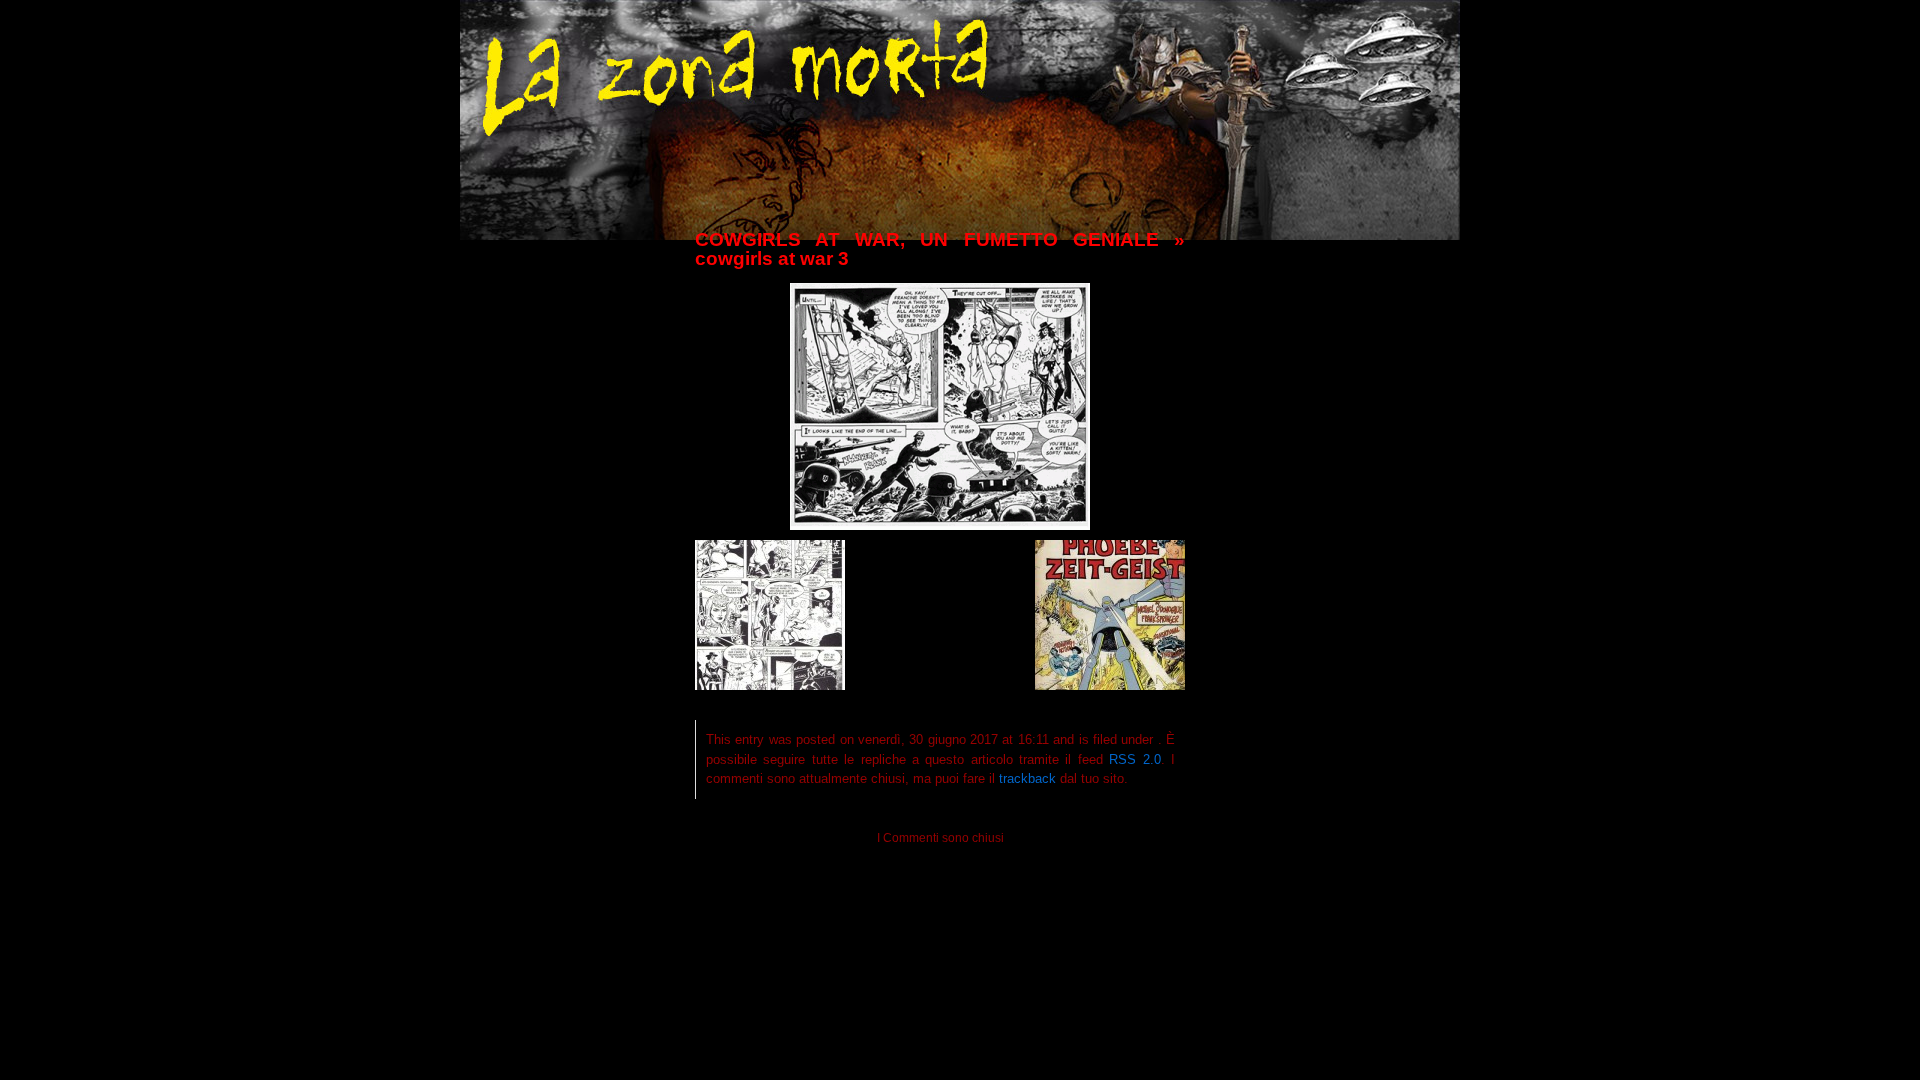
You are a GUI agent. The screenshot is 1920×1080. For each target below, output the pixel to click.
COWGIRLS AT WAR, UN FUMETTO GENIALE (927, 239)
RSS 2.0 (1134, 759)
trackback (1027, 778)
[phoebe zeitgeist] (1110, 685)
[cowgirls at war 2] (770, 685)
